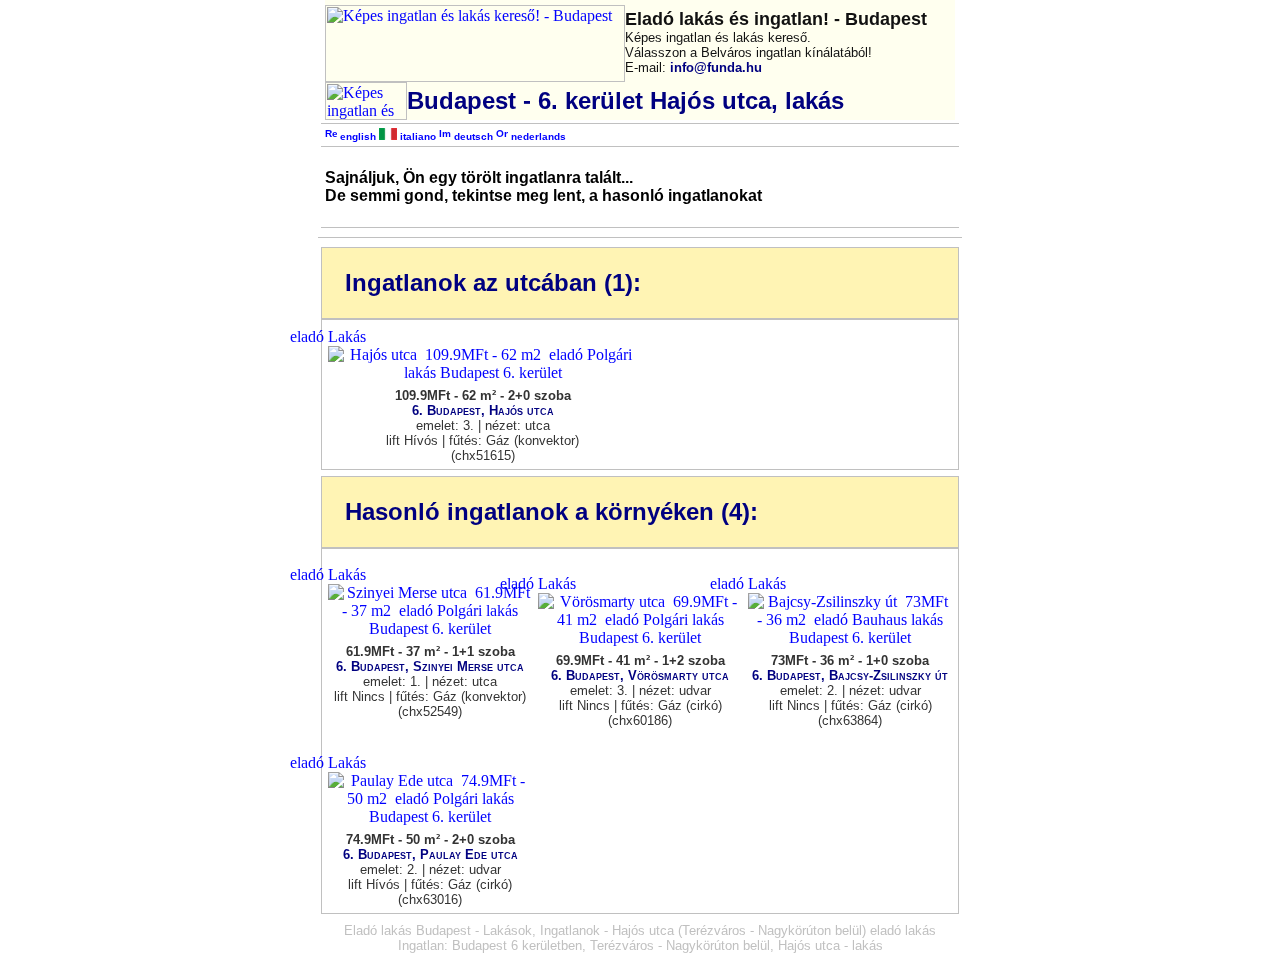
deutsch (472, 136)
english (356, 136)
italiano (416, 136)
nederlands (537, 136)
